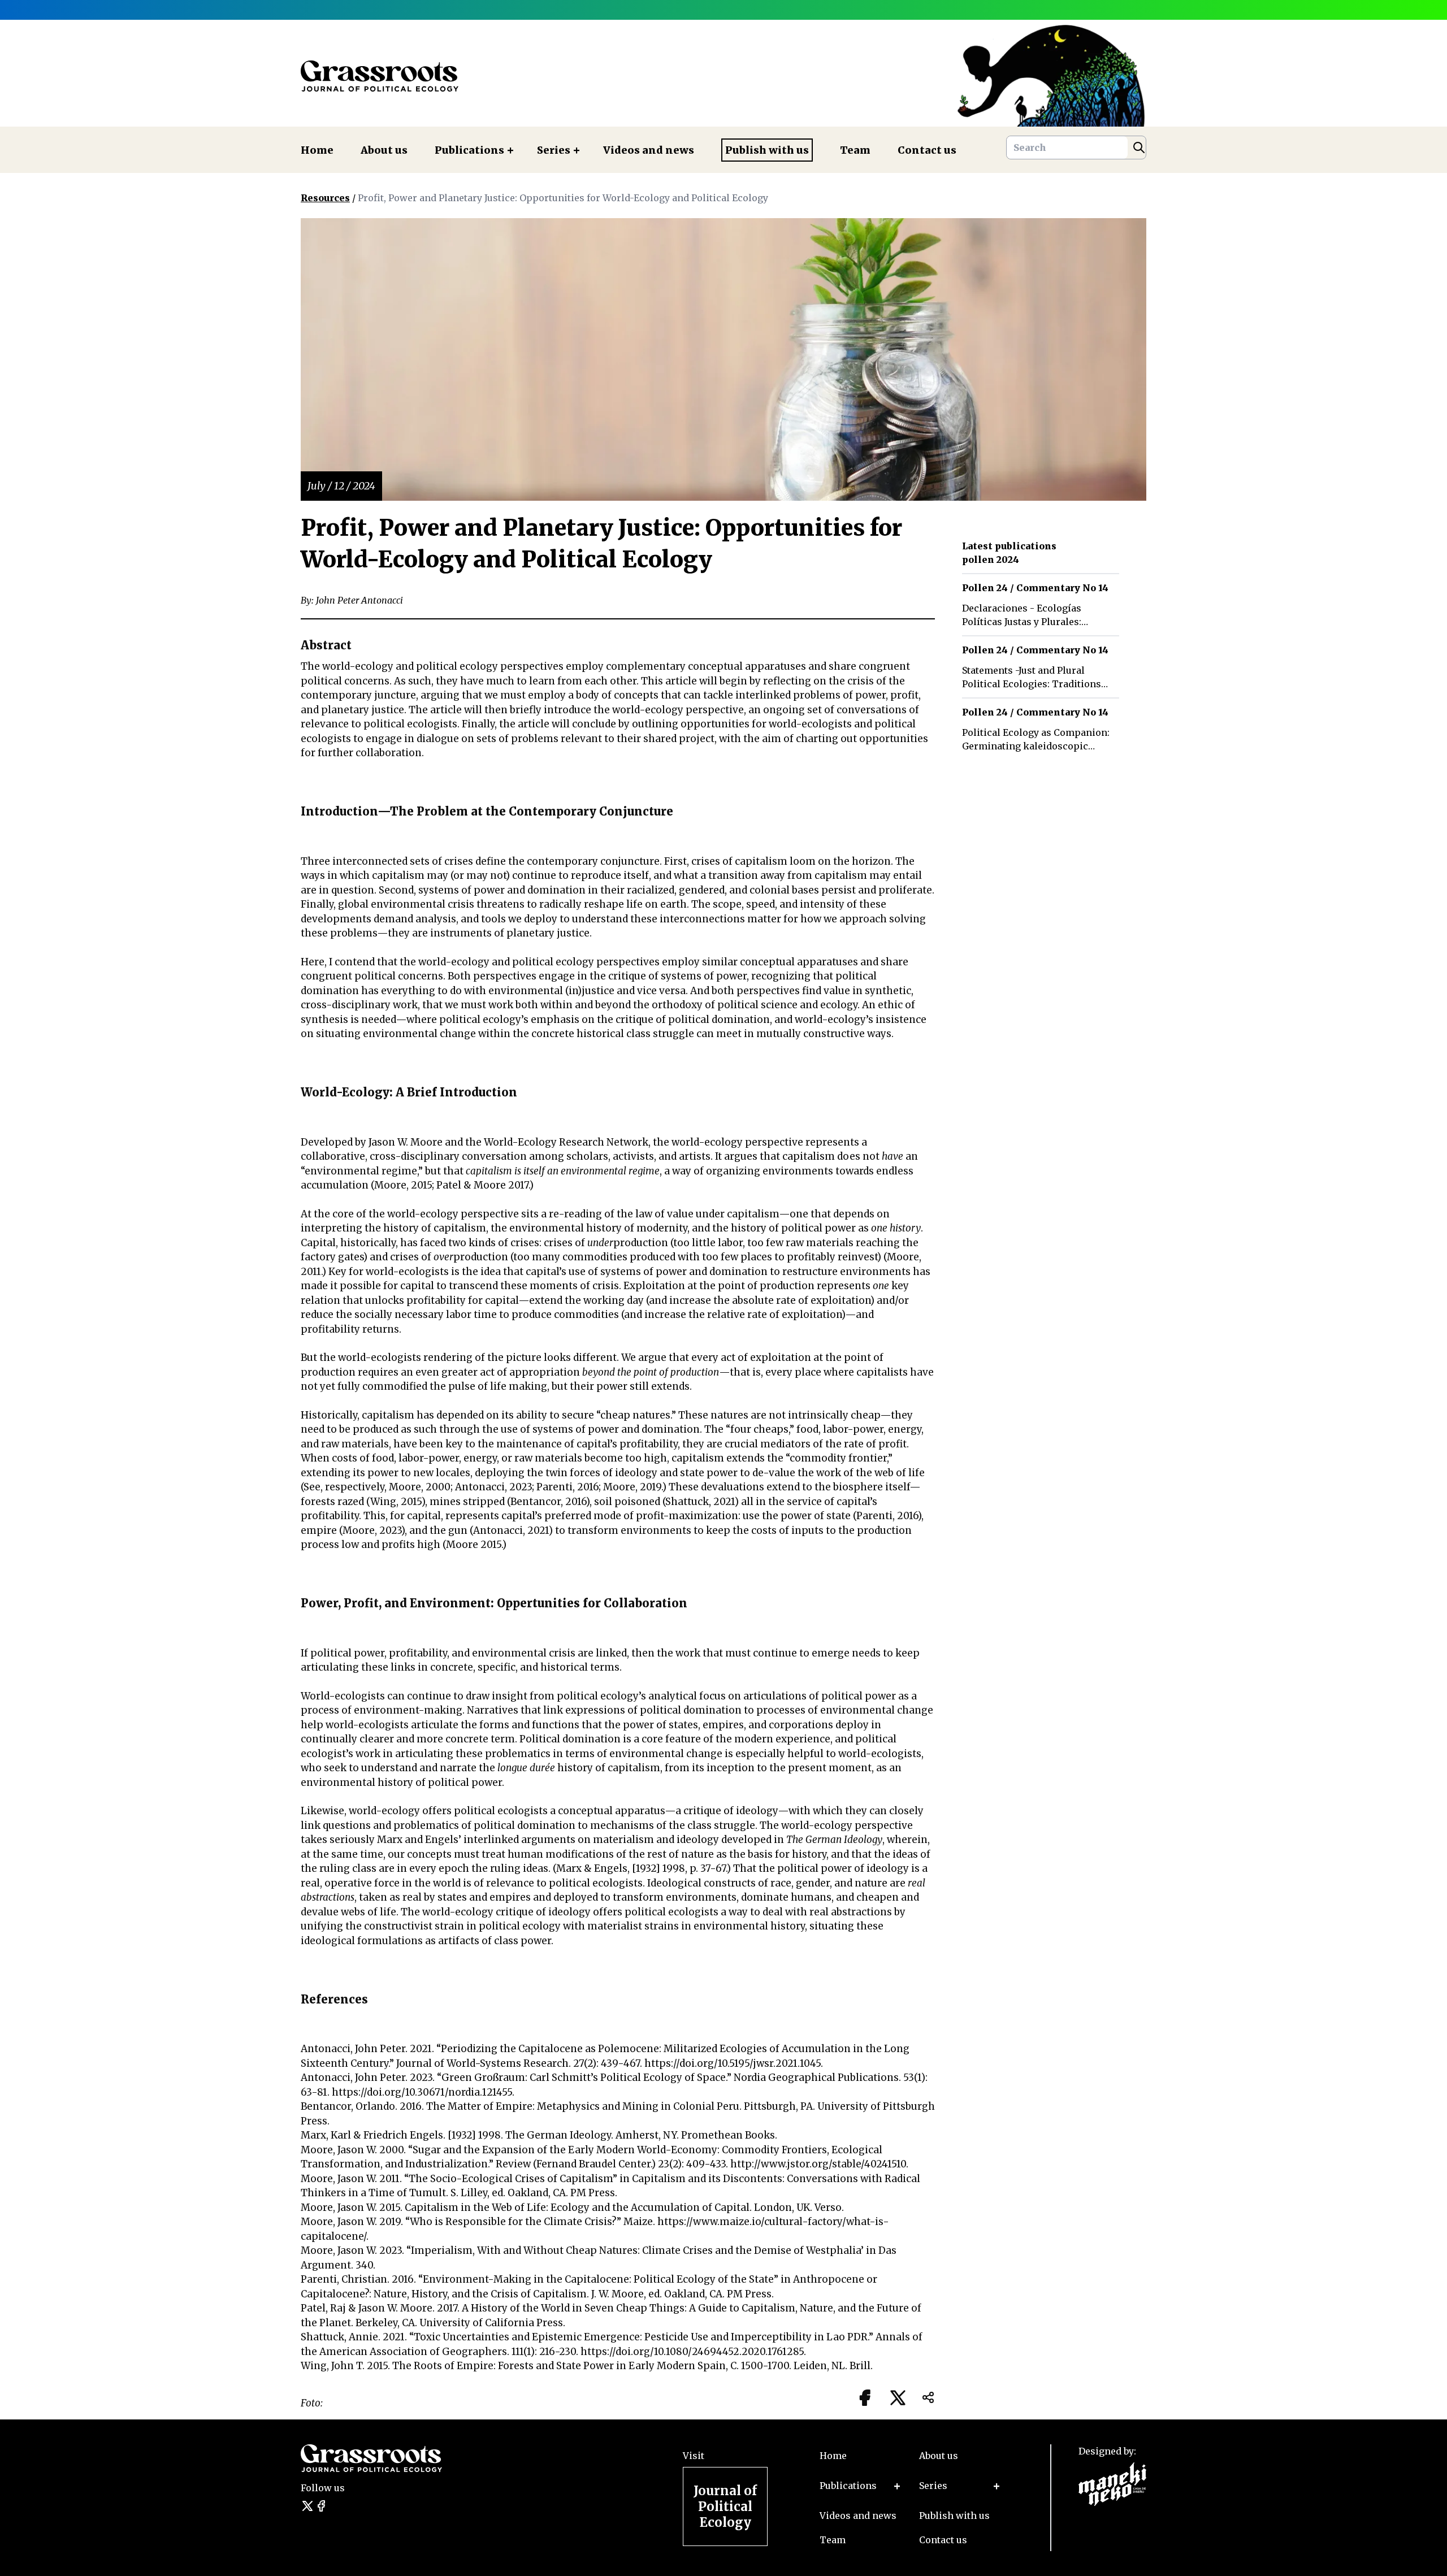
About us (384, 150)
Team (855, 150)
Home (317, 150)
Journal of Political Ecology (725, 2506)
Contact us (927, 150)
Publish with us (767, 150)
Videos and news (649, 150)
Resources (325, 198)
